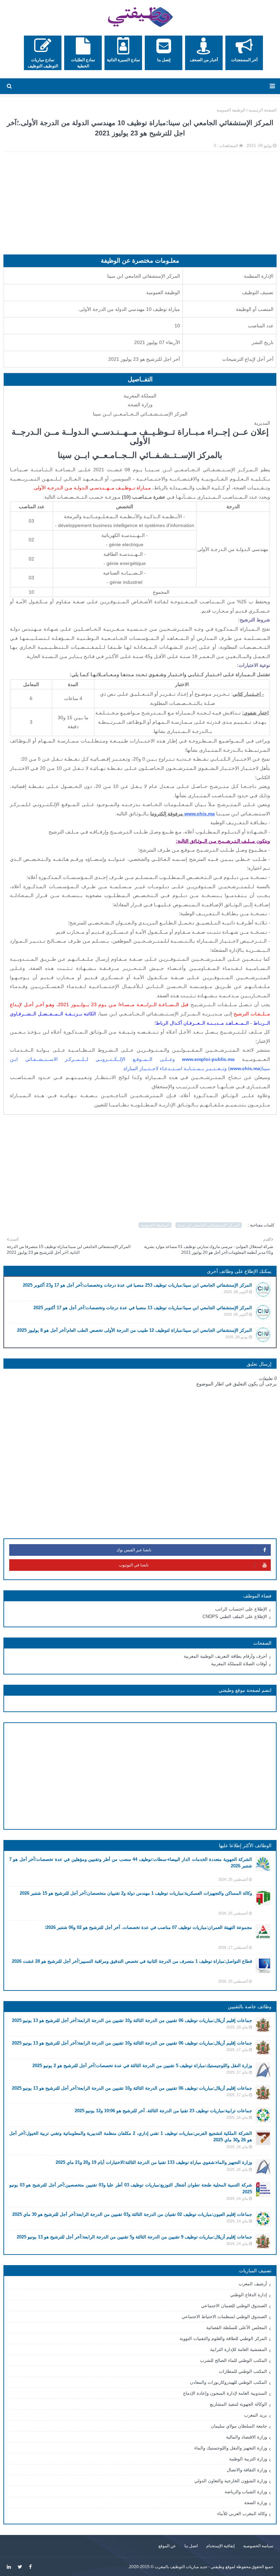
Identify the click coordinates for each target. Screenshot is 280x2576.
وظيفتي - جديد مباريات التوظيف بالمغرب (190, 2567)
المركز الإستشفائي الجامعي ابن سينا (209, 1225)
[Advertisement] (140, 207)
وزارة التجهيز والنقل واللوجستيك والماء (231, 2448)
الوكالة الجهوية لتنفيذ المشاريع (239, 2404)
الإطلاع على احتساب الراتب (241, 1609)
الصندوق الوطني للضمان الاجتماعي (234, 2306)
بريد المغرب (256, 2415)
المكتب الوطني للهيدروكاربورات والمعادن (228, 2382)
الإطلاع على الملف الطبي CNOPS (235, 1616)
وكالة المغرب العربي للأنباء (242, 2514)
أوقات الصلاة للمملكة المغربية (239, 1664)
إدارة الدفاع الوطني (249, 2295)
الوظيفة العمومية (231, 110)
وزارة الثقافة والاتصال (247, 2470)
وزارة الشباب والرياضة (246, 2492)
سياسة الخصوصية (258, 2546)
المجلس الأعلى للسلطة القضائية (237, 2328)
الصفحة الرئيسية (263, 110)
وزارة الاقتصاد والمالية (247, 2437)
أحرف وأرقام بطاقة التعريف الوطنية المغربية (225, 1656)
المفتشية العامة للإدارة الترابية (239, 2349)
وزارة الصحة (256, 2503)
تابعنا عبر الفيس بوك (134, 1550)
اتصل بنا (191, 2546)
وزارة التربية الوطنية (248, 2459)
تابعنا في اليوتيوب (134, 1565)
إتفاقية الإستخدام (220, 2546)
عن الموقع (167, 2546)
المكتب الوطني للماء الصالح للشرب (234, 2360)
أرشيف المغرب (253, 2284)
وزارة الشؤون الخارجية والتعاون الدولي (231, 2481)
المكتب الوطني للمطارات (243, 2371)
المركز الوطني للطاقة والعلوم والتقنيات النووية (223, 2338)
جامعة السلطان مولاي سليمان (239, 2426)
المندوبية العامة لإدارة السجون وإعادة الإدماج (225, 2393)
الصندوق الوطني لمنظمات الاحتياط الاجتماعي (224, 2317)
